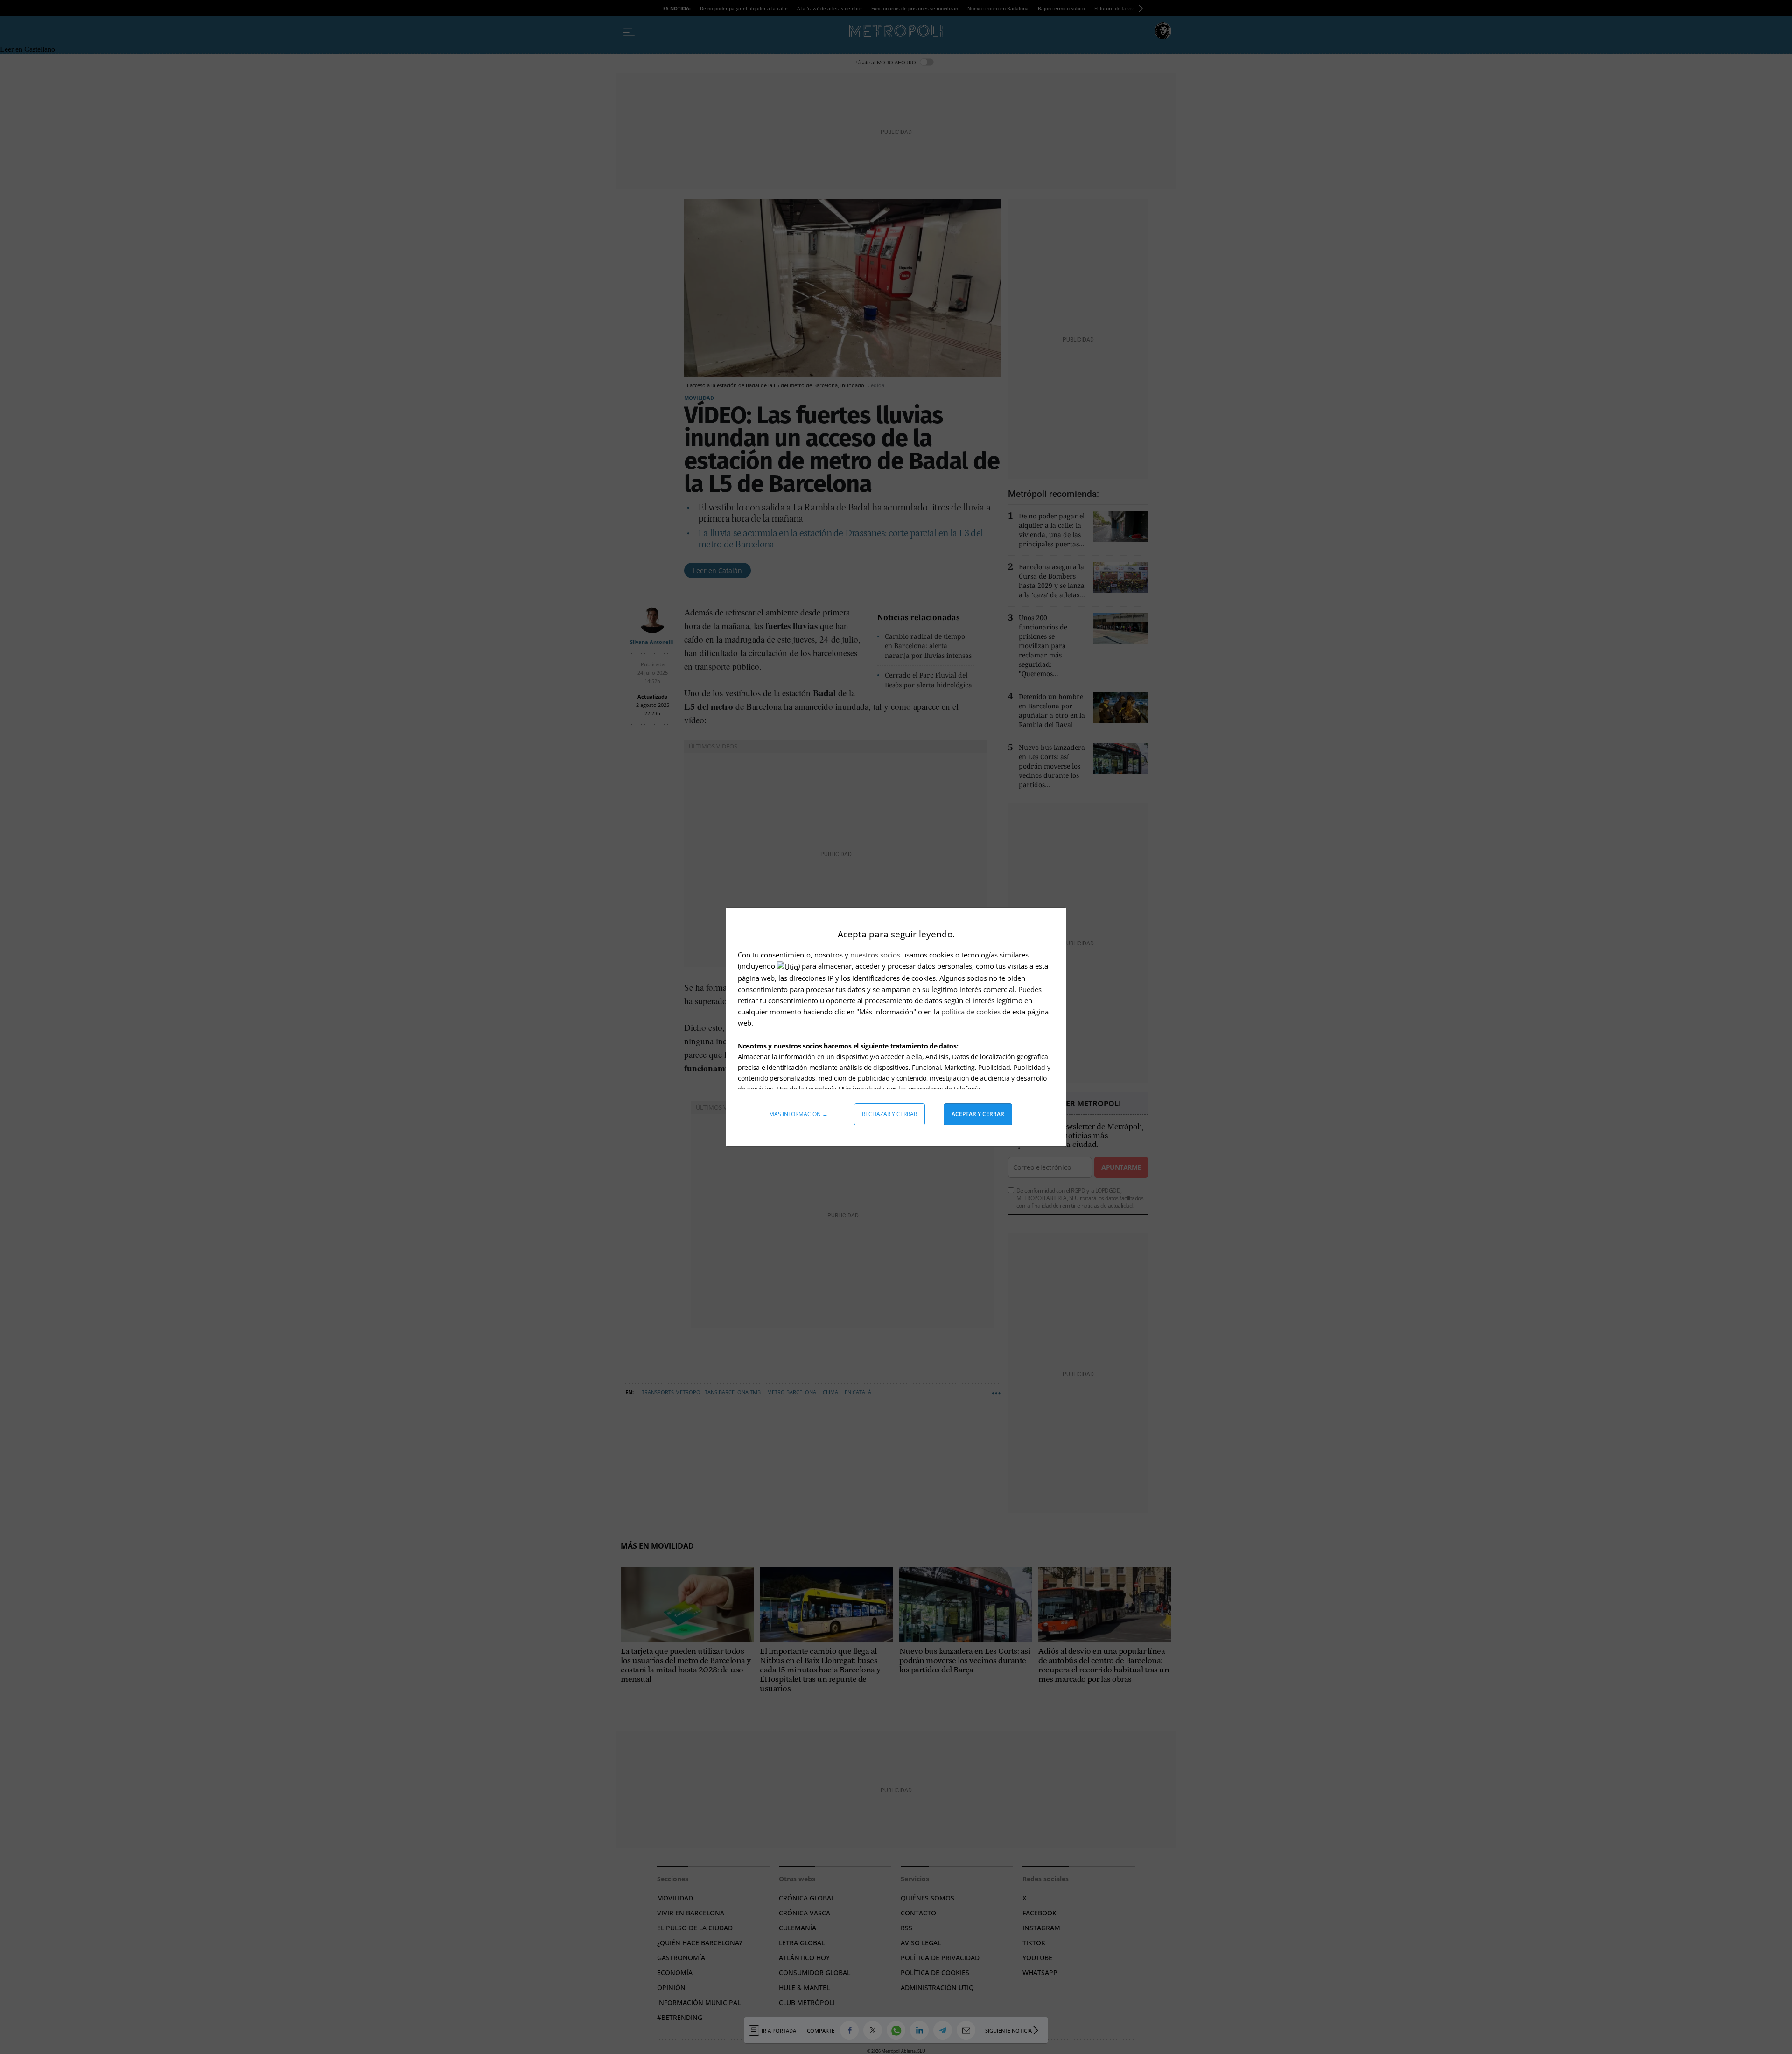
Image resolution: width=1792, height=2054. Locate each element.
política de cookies (972, 1012)
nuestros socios (875, 955)
